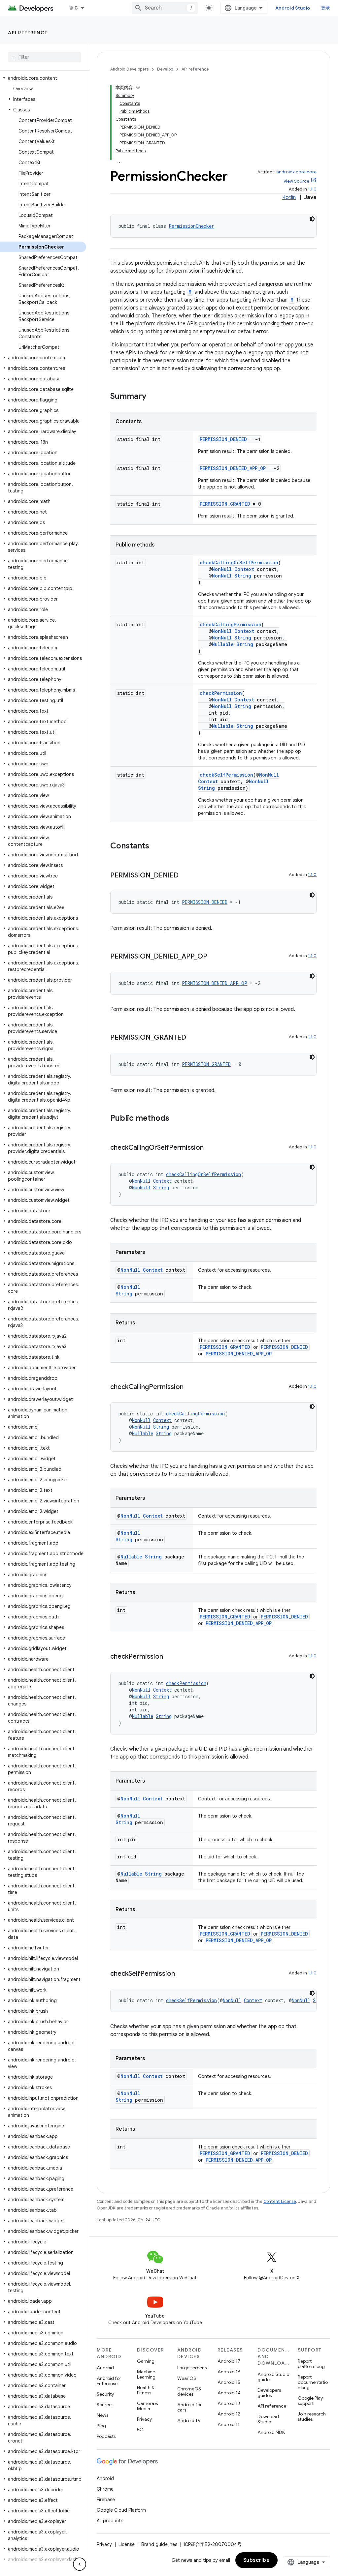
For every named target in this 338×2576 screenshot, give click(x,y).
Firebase (106, 2500)
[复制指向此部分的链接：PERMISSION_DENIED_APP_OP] (214, 957)
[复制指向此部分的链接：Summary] (153, 397)
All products (110, 2521)
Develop (165, 69)
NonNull (222, 569)
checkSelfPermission (226, 775)
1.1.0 (312, 189)
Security (105, 2394)
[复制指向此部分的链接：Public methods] (176, 1119)
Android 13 (229, 2403)
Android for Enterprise (109, 2381)
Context (244, 569)
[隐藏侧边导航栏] (80, 2564)
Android (105, 2368)
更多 (74, 8)
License (127, 2544)
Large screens (192, 2368)
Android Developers (129, 69)
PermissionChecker (191, 226)
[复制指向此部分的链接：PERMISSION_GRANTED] (193, 1038)
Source (104, 2405)
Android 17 (229, 2361)
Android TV (189, 2420)
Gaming (146, 2361)
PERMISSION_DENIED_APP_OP (233, 468)
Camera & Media (148, 2406)
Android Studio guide (273, 2377)
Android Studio (293, 8)
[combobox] (165, 8)
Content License (280, 2201)
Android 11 (229, 2424)
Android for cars (189, 2407)
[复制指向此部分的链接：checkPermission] (170, 1657)
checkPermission (221, 693)
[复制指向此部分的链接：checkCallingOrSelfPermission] (210, 1148)
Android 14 (229, 2393)
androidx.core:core (296, 172)
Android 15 (229, 2382)
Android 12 (229, 2414)
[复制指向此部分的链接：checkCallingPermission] (190, 1387)
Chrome (105, 2489)
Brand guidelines (159, 2544)
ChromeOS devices (189, 2391)
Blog (101, 2426)
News (102, 2415)
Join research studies (312, 2416)
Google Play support (310, 2401)
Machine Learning (146, 2374)
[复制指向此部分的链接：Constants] (156, 846)
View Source (296, 181)
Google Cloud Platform (121, 2510)
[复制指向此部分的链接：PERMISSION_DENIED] (185, 876)
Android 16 (229, 2372)
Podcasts (106, 2436)
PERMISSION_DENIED (223, 439)
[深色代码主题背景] (312, 219)
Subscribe (257, 2560)
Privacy (144, 2419)
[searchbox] (44, 57)
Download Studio (268, 2419)
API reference (28, 33)
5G (140, 2430)
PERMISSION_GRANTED (225, 504)
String (243, 576)
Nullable (223, 644)
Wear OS (187, 2378)
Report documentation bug (313, 2382)
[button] (43, 78)
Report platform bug (311, 2364)
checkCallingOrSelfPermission (239, 563)
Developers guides (269, 2393)
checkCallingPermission (231, 624)
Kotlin (289, 197)
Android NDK (271, 2432)
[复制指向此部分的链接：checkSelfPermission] (182, 1974)
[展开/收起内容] (138, 88)
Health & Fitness (146, 2390)
